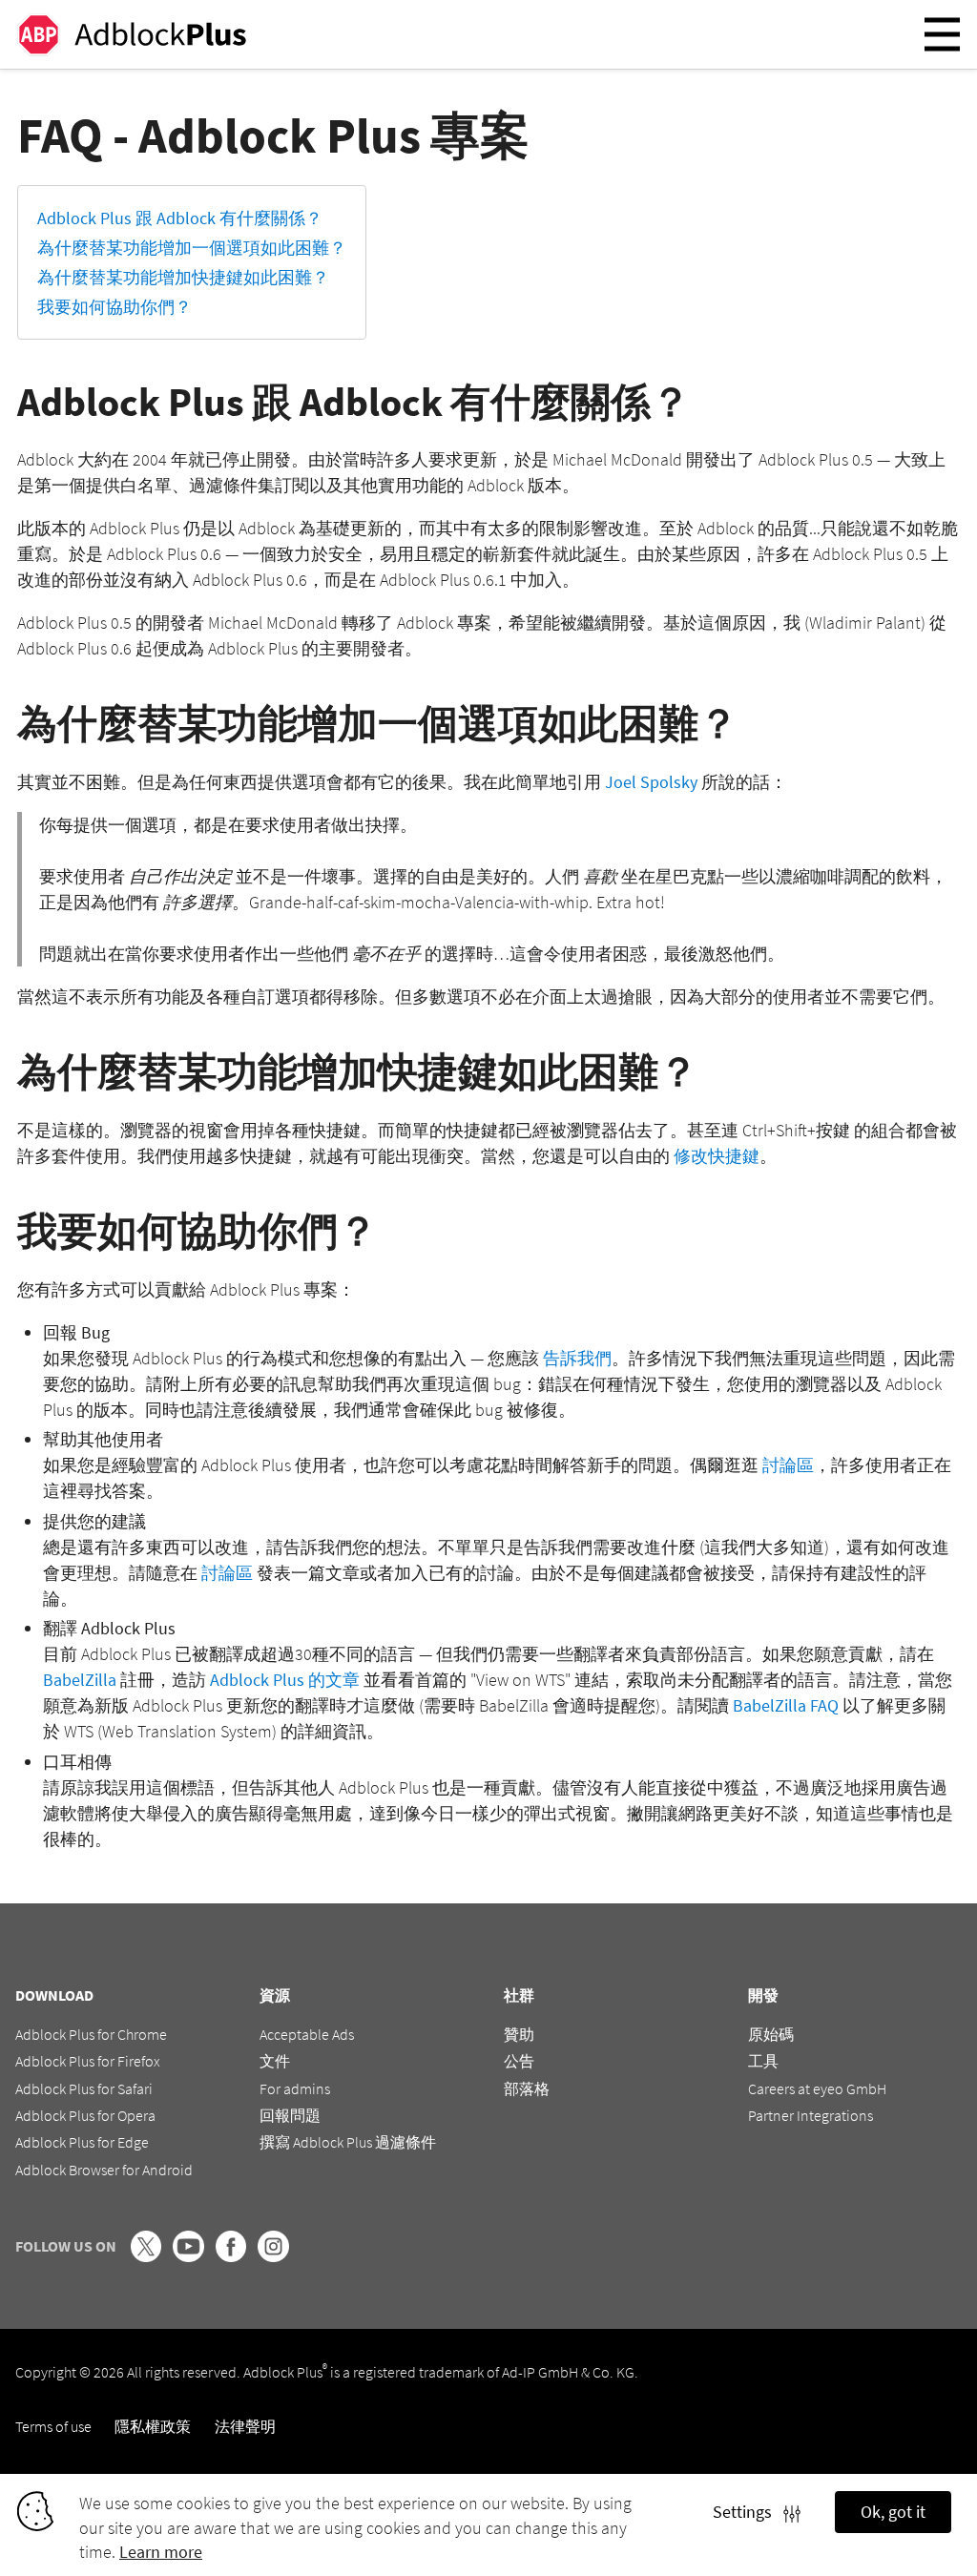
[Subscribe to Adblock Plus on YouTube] (188, 2256)
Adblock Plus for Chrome (91, 2034)
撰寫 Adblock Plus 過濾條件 (348, 2142)
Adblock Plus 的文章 (285, 1680)
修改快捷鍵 (717, 1156)
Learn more (161, 2552)
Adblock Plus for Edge (82, 2142)
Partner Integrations (811, 2115)
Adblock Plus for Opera (85, 2115)
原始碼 (771, 2034)
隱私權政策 (153, 2426)
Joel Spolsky (651, 782)
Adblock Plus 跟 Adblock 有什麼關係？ (180, 218)
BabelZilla (80, 1680)
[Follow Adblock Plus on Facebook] (231, 2256)
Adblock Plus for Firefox (88, 2061)
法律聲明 (245, 2426)
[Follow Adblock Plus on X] (146, 2256)
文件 (275, 2061)
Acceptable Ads (307, 2034)
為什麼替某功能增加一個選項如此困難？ (192, 248)
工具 (763, 2061)
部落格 (527, 2088)
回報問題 (290, 2115)
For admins (295, 2088)
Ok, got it (893, 2512)
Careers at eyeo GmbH (817, 2088)
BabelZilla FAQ (786, 1705)
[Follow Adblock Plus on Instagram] (273, 2256)
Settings (748, 2512)
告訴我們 (577, 1358)
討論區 (788, 1465)
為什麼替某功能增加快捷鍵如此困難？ (183, 277)
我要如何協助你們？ (114, 307)
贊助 (519, 2034)
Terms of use (53, 2426)
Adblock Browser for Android (104, 2170)
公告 (519, 2061)
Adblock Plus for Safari (84, 2088)
